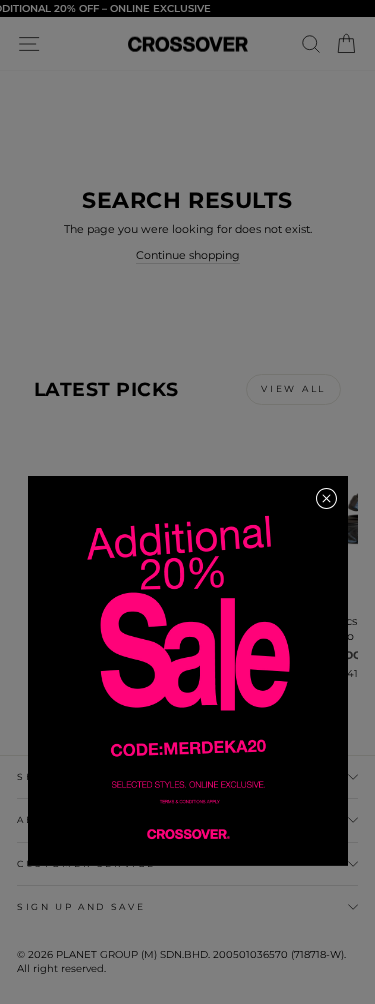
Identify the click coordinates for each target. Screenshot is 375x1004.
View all (293, 388)
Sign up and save (81, 906)
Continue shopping (188, 255)
